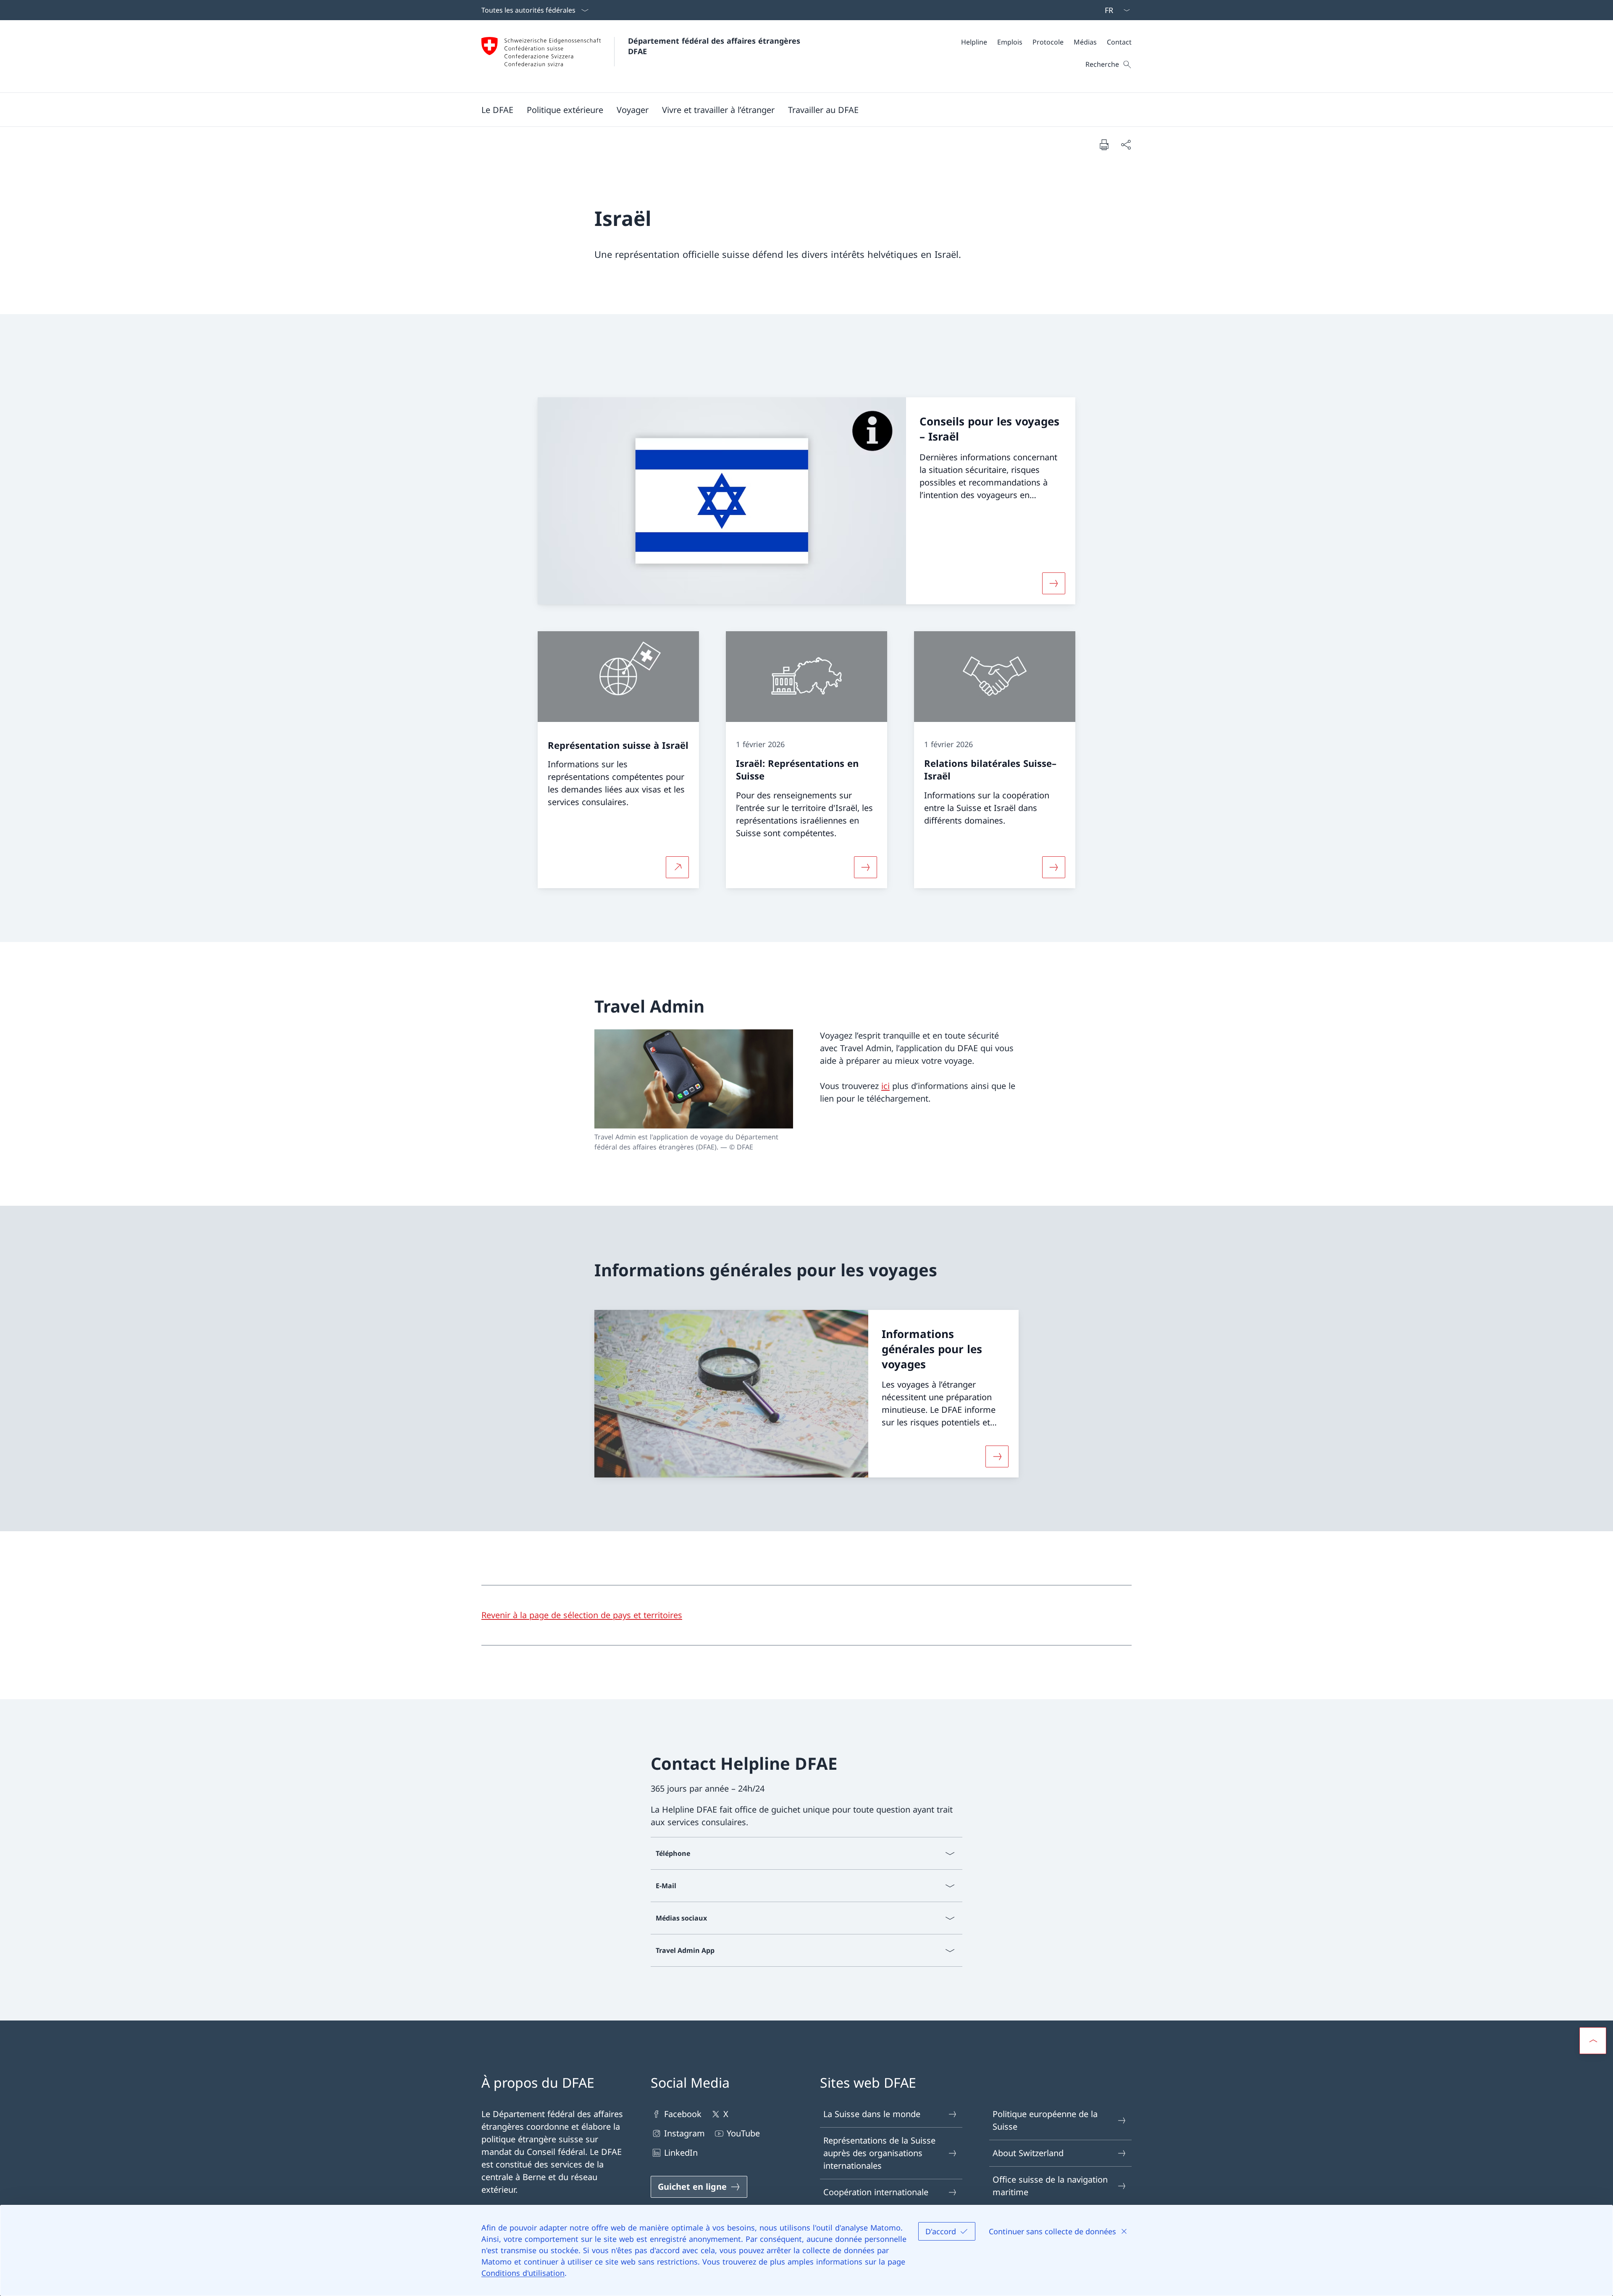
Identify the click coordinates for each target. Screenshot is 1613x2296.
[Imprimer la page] (1104, 144)
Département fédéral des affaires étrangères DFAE (715, 46)
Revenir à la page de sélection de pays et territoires (582, 1615)
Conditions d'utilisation (523, 2273)
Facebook (683, 2114)
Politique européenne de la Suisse (1045, 2120)
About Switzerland (1028, 2153)
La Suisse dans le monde (872, 2114)
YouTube (743, 2133)
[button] (497, 110)
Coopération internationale (876, 2192)
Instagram (684, 2133)
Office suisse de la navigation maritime (1050, 2186)
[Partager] (1126, 144)
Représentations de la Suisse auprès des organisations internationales (879, 2153)
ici (885, 1086)
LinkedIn (681, 2153)
